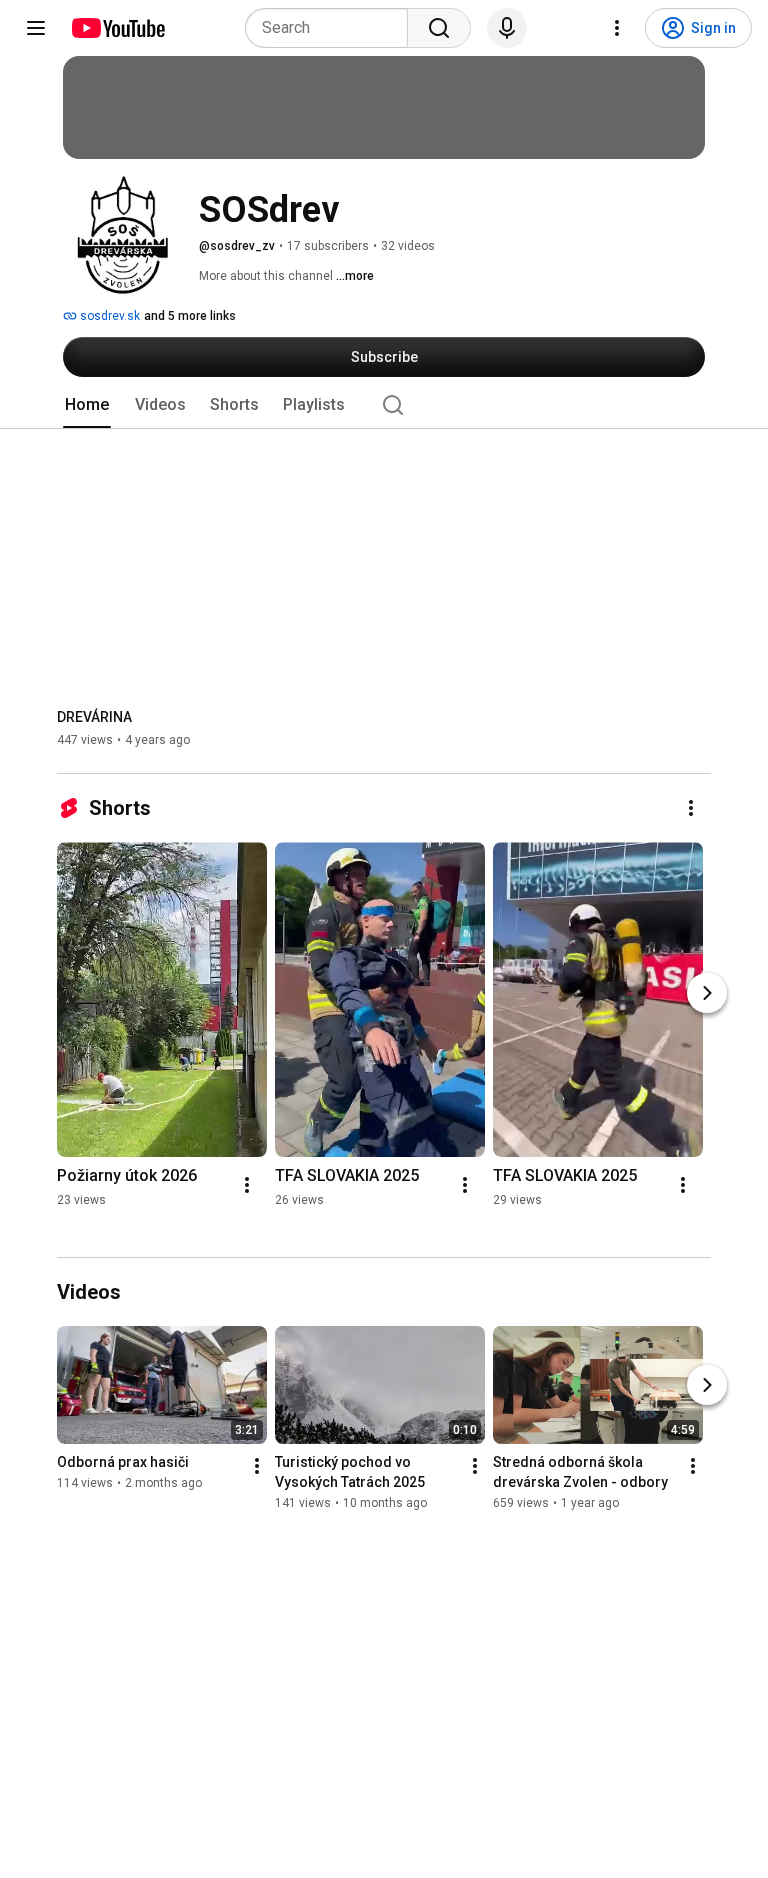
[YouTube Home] (117, 28)
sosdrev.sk (108, 316)
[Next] (707, 993)
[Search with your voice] (507, 28)
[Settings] (617, 28)
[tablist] (384, 405)
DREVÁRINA (94, 717)
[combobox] (332, 28)
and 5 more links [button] (190, 316)
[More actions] (691, 808)
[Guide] (36, 28)
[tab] (87, 405)
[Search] (439, 28)
